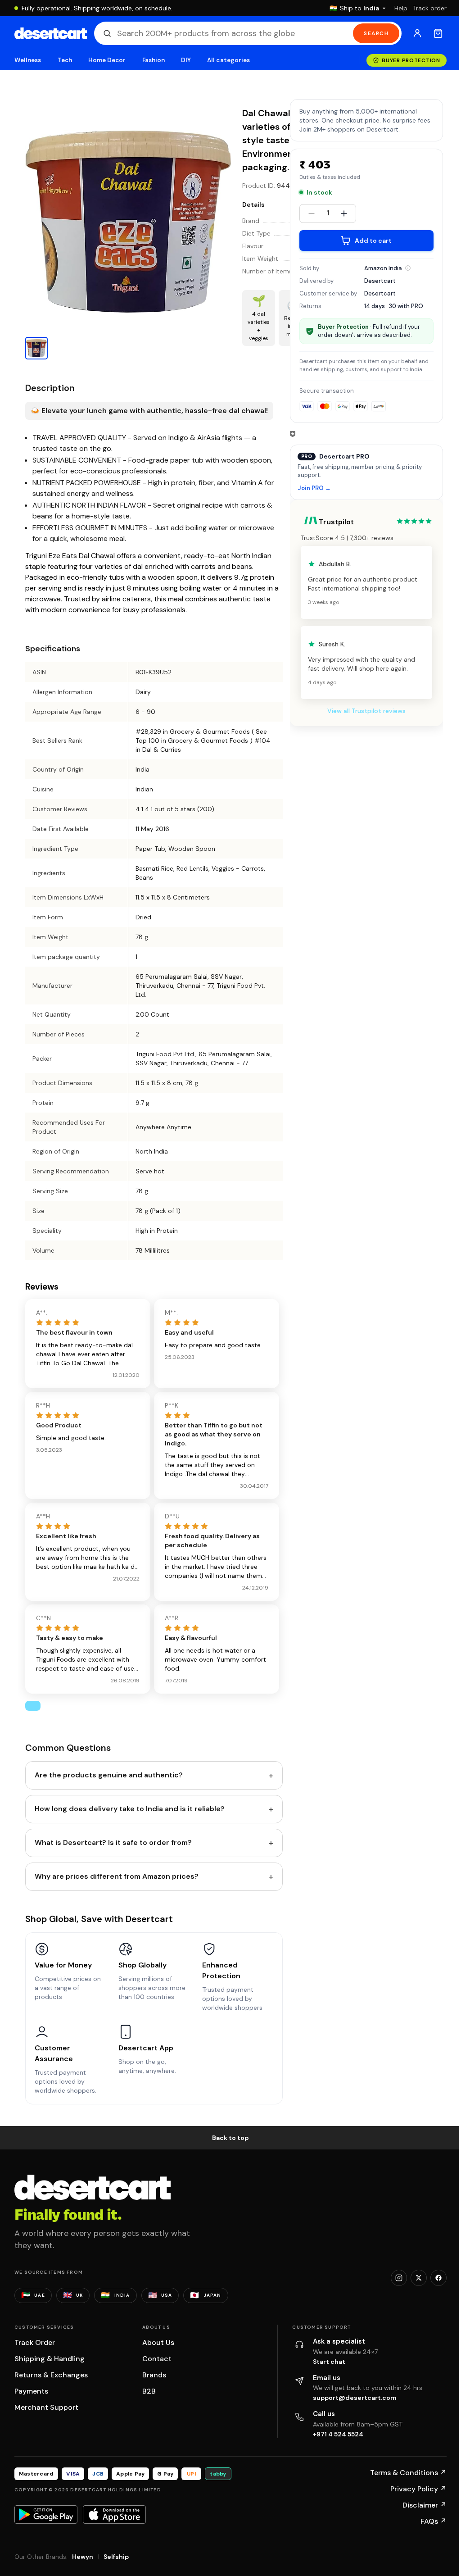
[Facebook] (438, 2278)
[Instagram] (399, 2278)
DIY (186, 60)
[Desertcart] (51, 33)
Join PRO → (314, 488)
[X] (419, 2278)
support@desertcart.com (355, 2398)
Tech (65, 60)
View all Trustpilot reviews (366, 711)
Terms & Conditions (408, 2473)
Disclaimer (425, 2505)
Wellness (28, 60)
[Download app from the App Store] (114, 2514)
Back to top (230, 2138)
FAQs (434, 2521)
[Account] (417, 33)
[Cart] (438, 33)
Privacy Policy (418, 2489)
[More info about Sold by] (408, 268)
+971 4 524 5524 (338, 2434)
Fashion (154, 60)
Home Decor (107, 60)
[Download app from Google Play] (46, 2514)
